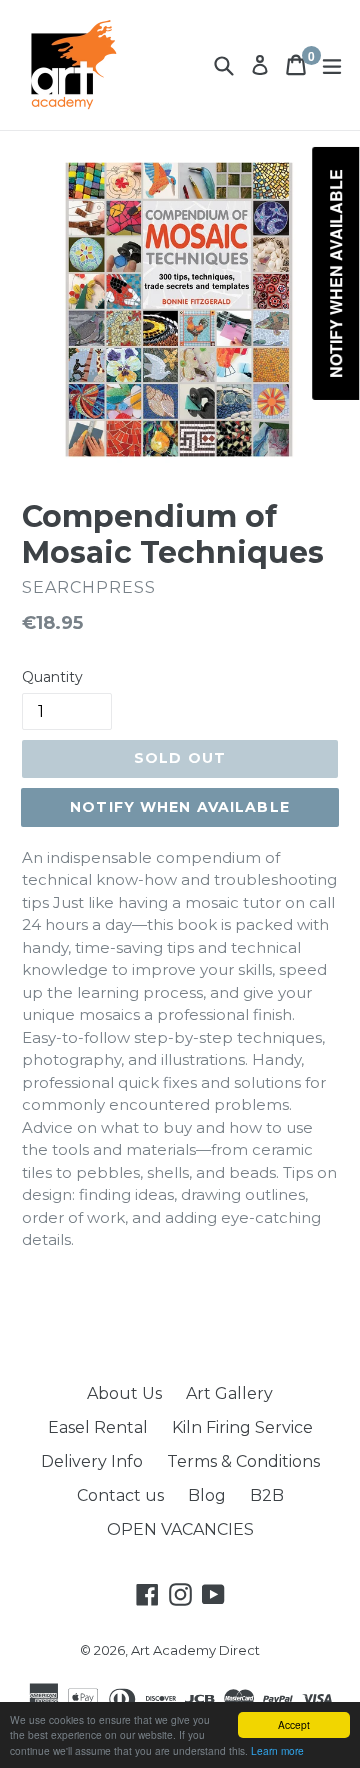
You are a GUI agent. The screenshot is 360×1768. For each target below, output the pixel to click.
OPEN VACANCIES (180, 1529)
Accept (294, 1724)
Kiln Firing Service (242, 1427)
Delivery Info (92, 1461)
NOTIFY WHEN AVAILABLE (180, 807)
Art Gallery (229, 1393)
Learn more (277, 1750)
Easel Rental (98, 1427)
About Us (124, 1393)
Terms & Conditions (243, 1461)
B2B (267, 1495)
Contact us (120, 1495)
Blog (207, 1495)
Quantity (52, 677)
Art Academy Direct (195, 1650)
